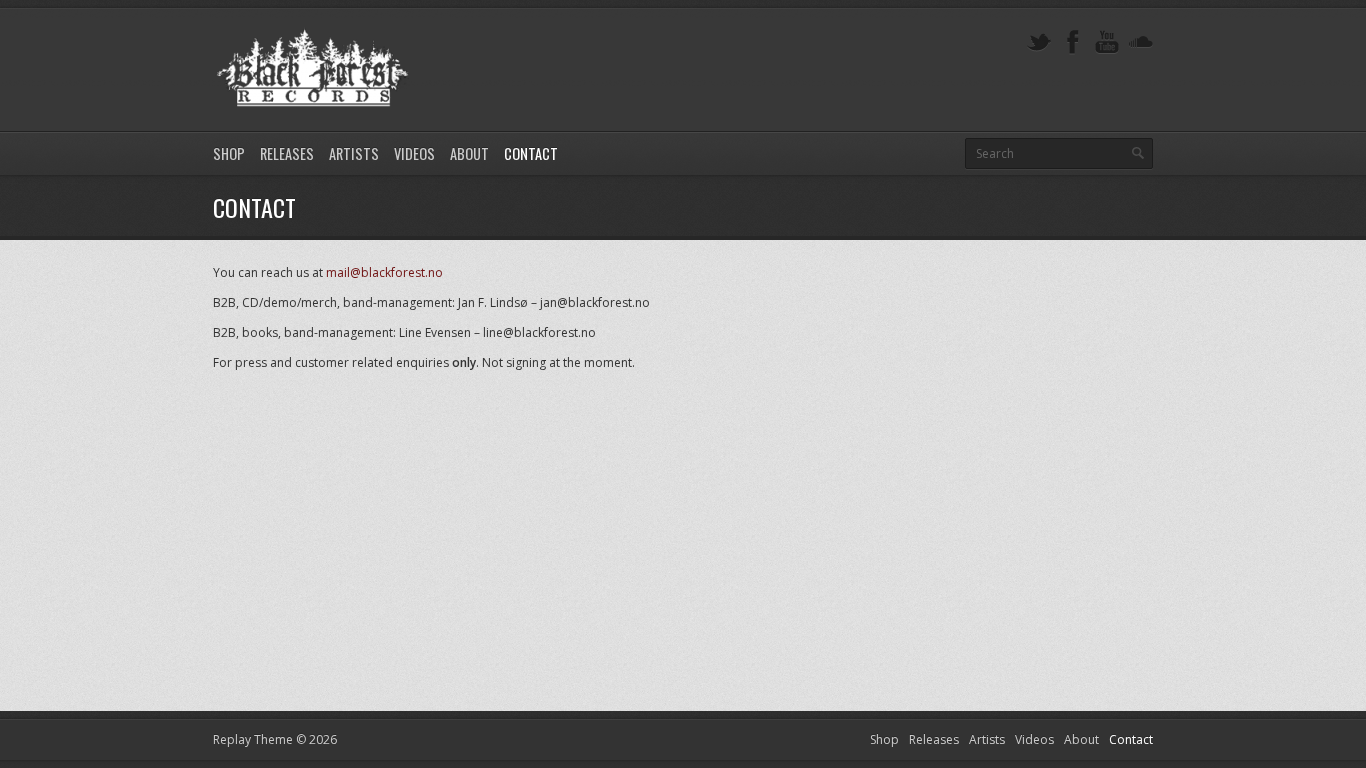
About (469, 153)
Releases (287, 153)
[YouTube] (1107, 42)
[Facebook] (1073, 42)
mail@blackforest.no (384, 272)
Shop (229, 153)
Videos (414, 153)
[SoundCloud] (1141, 42)
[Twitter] (1039, 42)
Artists (354, 153)
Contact (531, 153)
